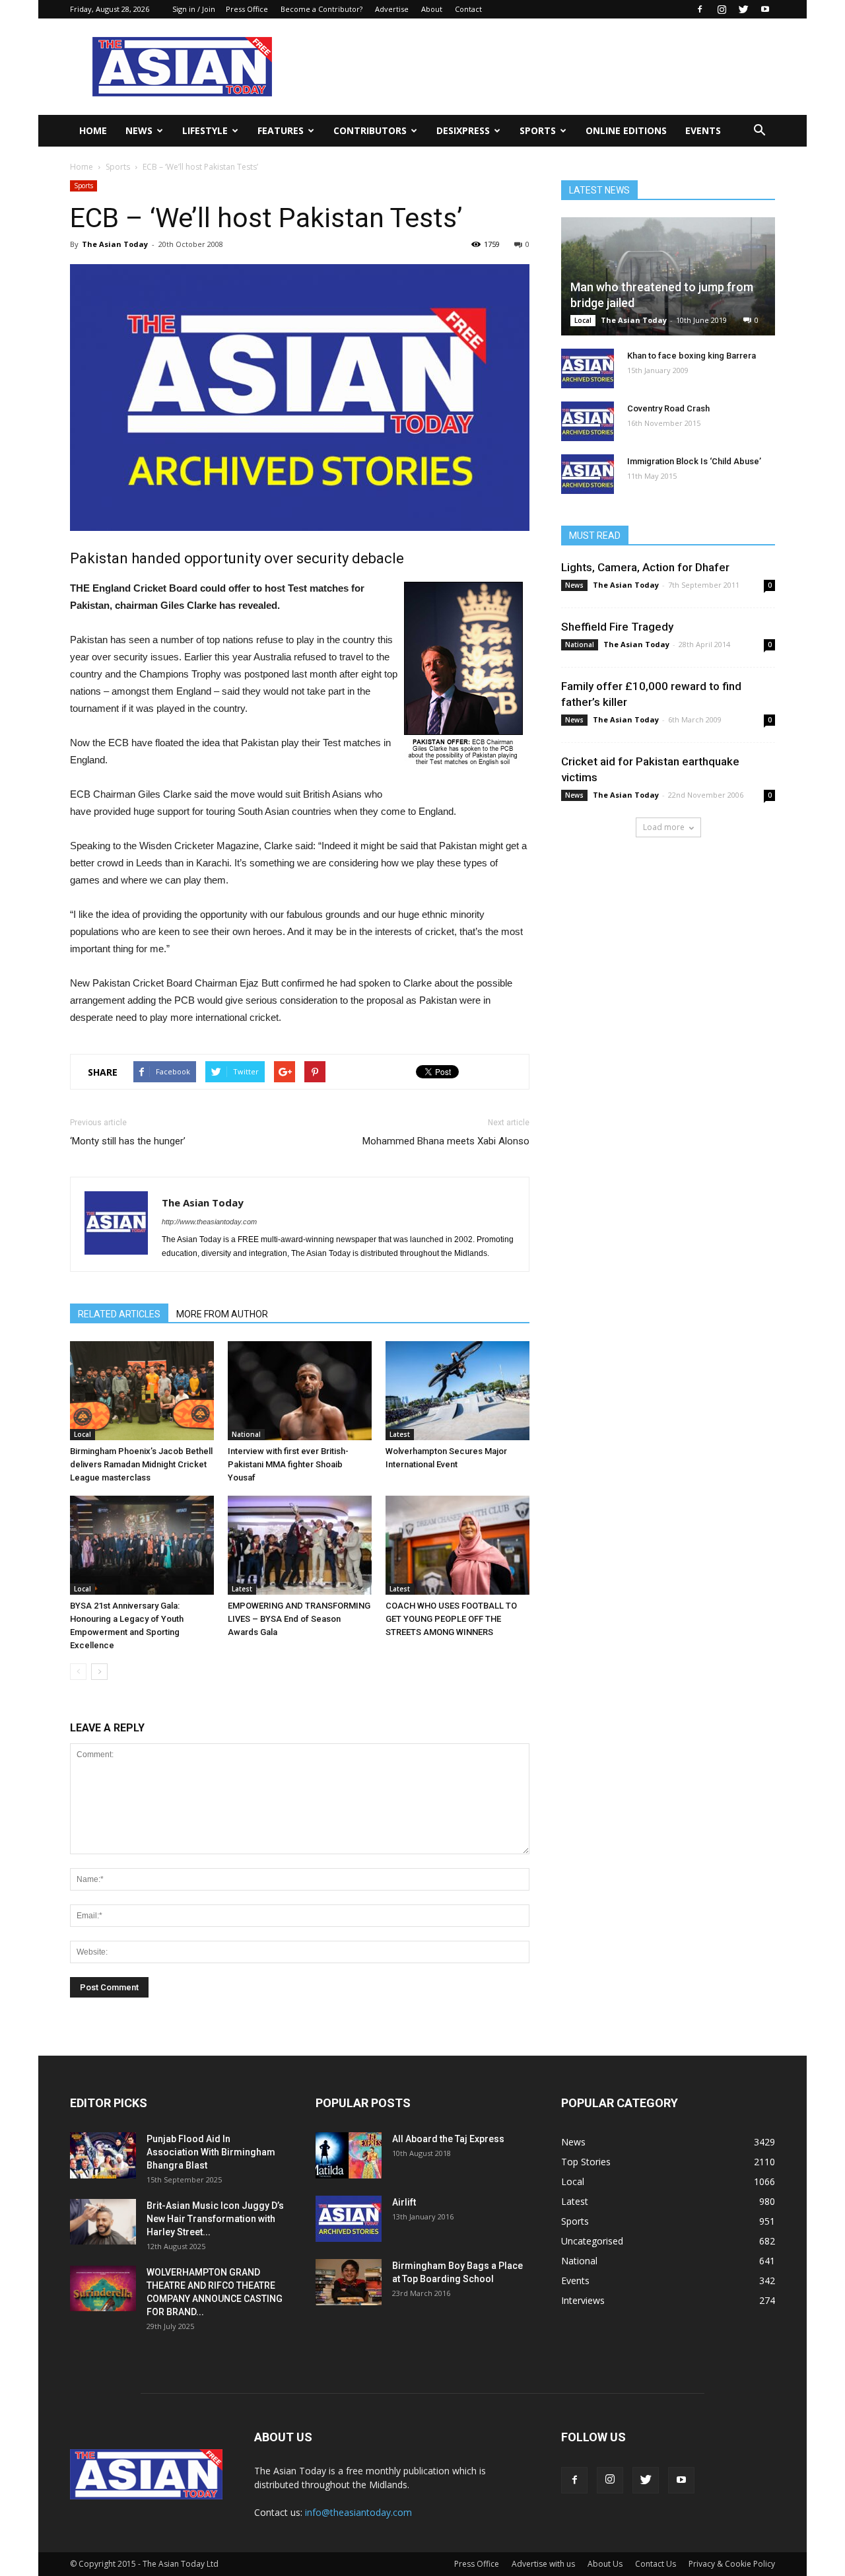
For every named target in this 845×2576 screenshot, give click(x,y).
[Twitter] (743, 9)
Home (93, 130)
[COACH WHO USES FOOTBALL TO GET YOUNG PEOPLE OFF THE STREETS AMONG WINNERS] (457, 1545)
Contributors (370, 130)
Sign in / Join (194, 9)
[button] (759, 131)
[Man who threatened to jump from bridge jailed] (668, 276)
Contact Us (656, 2564)
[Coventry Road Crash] (588, 421)
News (139, 130)
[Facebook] (700, 9)
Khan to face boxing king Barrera (692, 356)
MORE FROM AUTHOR (222, 1314)
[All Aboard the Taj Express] (349, 2155)
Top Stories (586, 2162)
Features (281, 130)
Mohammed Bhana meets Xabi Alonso (446, 1141)
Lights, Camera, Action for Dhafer (645, 567)
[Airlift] (349, 2219)
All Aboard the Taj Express (448, 2139)
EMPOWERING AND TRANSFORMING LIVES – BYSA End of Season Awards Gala (299, 1619)
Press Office (247, 9)
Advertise (392, 9)
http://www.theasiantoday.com (209, 1222)
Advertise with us (543, 2564)
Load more (664, 827)
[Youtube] (765, 9)
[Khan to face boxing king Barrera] (588, 368)
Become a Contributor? (321, 9)
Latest (400, 1434)
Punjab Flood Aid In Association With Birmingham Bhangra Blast (211, 2152)
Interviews (583, 2300)
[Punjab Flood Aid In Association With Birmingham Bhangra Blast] (103, 2155)
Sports (538, 130)
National (246, 1434)
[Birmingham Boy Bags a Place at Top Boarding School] (349, 2282)
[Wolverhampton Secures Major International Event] (457, 1391)
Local (83, 1434)
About (432, 9)
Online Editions (626, 130)
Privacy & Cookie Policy (732, 2564)
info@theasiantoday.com (358, 2512)
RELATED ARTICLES (119, 1314)
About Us (605, 2564)
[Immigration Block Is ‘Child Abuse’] (588, 474)
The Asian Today (115, 244)
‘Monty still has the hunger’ (128, 1141)
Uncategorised (592, 2241)
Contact (468, 9)
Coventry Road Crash (668, 408)
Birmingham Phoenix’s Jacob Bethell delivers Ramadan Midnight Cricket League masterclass (141, 1464)
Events (703, 130)
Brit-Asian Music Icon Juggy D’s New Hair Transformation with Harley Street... (215, 2219)
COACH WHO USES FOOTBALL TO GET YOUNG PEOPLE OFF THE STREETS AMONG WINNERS (451, 1619)
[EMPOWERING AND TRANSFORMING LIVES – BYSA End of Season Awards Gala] (300, 1545)
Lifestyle (205, 130)
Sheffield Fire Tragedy (617, 627)
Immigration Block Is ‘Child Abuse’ (694, 461)
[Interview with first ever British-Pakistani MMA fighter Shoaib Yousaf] (300, 1391)
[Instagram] (722, 9)
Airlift (404, 2202)
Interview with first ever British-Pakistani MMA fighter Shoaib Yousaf (288, 1464)
